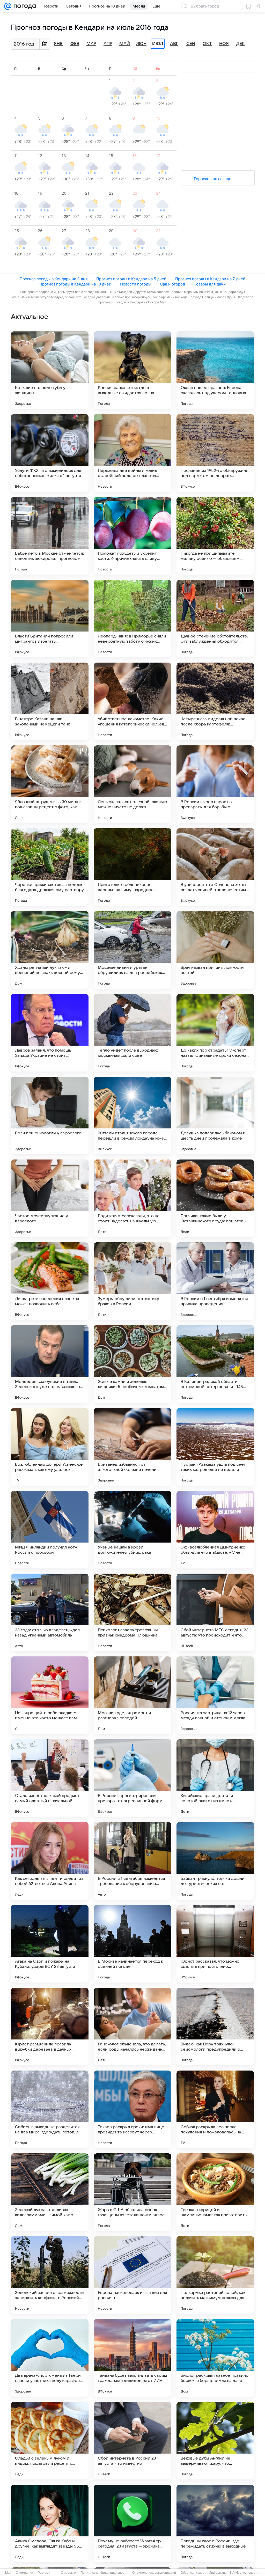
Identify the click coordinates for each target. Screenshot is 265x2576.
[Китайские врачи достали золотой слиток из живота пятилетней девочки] (215, 1778)
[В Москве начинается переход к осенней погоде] (132, 1944)
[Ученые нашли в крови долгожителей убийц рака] (132, 1530)
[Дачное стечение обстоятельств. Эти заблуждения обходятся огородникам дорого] (215, 619)
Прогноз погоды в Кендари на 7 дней (210, 279)
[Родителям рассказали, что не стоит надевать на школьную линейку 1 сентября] (132, 1198)
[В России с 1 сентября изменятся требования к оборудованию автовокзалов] (132, 1861)
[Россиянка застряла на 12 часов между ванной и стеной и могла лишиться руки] (215, 1695)
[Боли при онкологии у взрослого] (50, 1115)
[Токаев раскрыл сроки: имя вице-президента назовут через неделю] (132, 2109)
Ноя (224, 44)
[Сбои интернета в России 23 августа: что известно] (132, 2441)
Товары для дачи (210, 284)
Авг (174, 44)
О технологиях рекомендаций (154, 2573)
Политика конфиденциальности (104, 2573)
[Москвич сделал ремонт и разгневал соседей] (132, 1695)
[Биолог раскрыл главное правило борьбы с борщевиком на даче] (215, 2358)
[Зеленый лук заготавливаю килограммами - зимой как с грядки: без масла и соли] (50, 2192)
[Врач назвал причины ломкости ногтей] (215, 950)
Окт (207, 44)
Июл (158, 44)
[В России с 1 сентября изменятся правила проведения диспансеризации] (215, 1281)
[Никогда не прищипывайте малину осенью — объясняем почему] (215, 536)
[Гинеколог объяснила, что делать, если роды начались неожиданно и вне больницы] (132, 2027)
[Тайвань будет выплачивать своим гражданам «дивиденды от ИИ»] (132, 2358)
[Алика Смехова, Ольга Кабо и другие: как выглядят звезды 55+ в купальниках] (50, 2523)
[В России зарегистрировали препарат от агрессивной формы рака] (132, 1778)
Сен (191, 44)
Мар (91, 44)
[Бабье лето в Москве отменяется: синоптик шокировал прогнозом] (50, 536)
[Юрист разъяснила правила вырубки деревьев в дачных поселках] (50, 2027)
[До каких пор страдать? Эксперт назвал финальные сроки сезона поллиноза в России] (215, 1033)
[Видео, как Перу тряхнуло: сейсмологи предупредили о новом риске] (215, 2027)
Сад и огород (172, 284)
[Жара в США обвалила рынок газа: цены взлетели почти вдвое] (132, 2192)
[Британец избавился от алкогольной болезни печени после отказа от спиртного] (132, 1447)
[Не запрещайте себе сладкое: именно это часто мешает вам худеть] (50, 1695)
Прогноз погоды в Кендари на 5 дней (131, 279)
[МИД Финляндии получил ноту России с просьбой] (50, 1530)
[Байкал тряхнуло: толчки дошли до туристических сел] (215, 1861)
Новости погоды (136, 284)
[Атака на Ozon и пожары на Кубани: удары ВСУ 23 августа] (50, 1944)
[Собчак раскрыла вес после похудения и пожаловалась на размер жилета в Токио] (215, 2109)
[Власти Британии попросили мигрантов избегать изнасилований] (50, 619)
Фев (75, 44)
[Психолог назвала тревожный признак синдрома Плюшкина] (132, 1612)
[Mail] (8, 6)
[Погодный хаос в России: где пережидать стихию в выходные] (215, 2523)
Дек (241, 44)
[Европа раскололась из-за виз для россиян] (132, 2275)
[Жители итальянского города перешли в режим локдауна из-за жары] (132, 1115)
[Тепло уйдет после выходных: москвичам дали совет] (132, 1033)
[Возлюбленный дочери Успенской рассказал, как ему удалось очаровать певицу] (50, 1447)
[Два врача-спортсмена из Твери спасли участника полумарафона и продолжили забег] (50, 2358)
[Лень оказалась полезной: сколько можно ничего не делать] (132, 784)
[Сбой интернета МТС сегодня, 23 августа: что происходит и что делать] (215, 1612)
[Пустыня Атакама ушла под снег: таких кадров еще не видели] (215, 1447)
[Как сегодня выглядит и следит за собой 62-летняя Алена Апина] (50, 1861)
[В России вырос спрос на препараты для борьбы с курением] (215, 784)
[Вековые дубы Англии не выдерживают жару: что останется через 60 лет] (215, 2441)
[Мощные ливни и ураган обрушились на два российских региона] (132, 950)
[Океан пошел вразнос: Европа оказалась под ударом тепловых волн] (215, 370)
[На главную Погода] (24, 6)
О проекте (68, 2573)
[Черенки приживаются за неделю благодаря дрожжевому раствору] (50, 867)
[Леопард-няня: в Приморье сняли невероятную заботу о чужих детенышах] (132, 619)
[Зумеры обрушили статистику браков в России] (132, 1281)
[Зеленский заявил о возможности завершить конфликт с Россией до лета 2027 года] (50, 2275)
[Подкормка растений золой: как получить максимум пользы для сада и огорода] (215, 2275)
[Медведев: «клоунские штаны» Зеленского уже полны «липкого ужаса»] (50, 1364)
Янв (58, 44)
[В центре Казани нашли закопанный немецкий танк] (50, 701)
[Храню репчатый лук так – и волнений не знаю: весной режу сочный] (50, 950)
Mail (8, 2573)
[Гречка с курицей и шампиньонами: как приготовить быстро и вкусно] (215, 2192)
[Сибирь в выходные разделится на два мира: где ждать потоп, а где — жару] (50, 2109)
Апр (108, 44)
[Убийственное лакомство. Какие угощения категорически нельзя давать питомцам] (132, 701)
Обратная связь (192, 2573)
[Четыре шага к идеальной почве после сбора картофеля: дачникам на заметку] (215, 701)
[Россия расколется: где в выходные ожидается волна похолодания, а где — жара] (132, 370)
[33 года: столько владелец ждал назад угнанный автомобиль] (50, 1612)
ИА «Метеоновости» (245, 2573)
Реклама (44, 2573)
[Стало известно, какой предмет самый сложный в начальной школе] (50, 1778)
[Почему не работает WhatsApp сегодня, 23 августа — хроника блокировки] (132, 2523)
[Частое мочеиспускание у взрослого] (50, 1198)
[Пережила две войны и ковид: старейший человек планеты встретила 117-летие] (132, 453)
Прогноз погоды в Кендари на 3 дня (54, 279)
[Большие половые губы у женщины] (50, 370)
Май (125, 44)
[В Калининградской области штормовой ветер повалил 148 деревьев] (215, 1364)
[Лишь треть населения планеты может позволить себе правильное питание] (50, 1281)
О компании (24, 2573)
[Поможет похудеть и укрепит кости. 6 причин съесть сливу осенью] (132, 536)
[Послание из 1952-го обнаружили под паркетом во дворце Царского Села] (215, 453)
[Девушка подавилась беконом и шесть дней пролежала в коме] (215, 1115)
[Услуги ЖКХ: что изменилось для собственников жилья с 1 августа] (50, 453)
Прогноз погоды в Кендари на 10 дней (75, 284)
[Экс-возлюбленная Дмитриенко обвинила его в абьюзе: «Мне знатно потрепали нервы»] (215, 1530)
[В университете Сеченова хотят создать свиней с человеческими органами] (215, 867)
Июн (141, 44)
